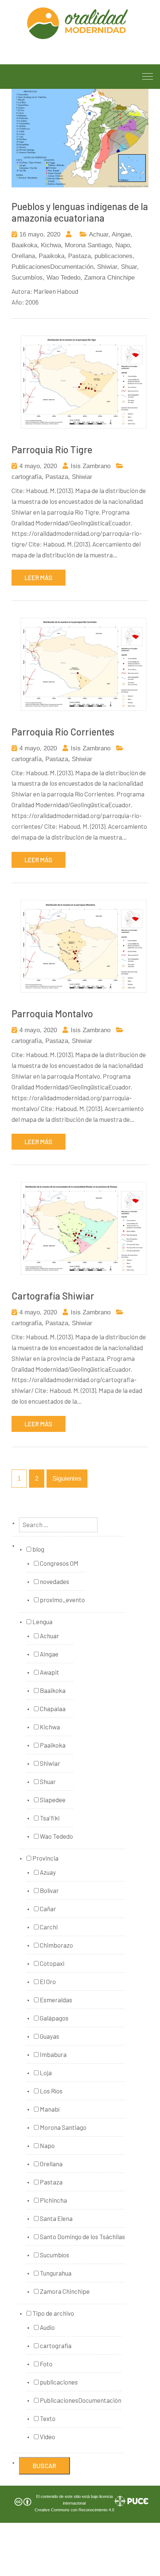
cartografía (27, 477)
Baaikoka (24, 245)
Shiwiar (107, 267)
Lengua (42, 1622)
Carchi (48, 1927)
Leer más (39, 577)
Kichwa (51, 245)
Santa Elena (56, 2218)
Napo (123, 245)
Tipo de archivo (53, 2313)
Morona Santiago (88, 245)
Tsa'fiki (49, 1818)
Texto (47, 2418)
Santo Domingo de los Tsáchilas (82, 2237)
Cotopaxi (52, 1963)
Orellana (23, 256)
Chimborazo (56, 1945)
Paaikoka (52, 256)
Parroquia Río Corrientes (63, 732)
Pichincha (53, 2200)
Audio (47, 2327)
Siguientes (67, 1479)
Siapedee (52, 1800)
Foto (46, 2364)
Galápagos (54, 2018)
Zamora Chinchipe (109, 278)
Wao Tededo (63, 278)
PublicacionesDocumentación (52, 267)
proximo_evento (62, 1600)
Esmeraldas (55, 2000)
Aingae (121, 234)
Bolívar (49, 1890)
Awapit (49, 1672)
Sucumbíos (27, 278)
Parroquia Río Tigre (52, 449)
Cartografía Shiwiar (53, 1296)
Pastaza (79, 256)
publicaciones (113, 256)
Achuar (99, 234)
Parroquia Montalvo (52, 1013)
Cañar (47, 1909)
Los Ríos (51, 2091)
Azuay (47, 1872)
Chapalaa (52, 1709)
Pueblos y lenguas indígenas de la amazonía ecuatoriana (80, 212)
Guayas (49, 2036)
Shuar (129, 267)
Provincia (45, 1858)
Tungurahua (55, 2273)
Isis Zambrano (91, 466)
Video (47, 2437)
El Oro (47, 1981)
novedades (54, 1581)
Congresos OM (59, 1563)
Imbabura (53, 2054)
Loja (45, 2073)
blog (38, 1549)
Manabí (49, 2109)
